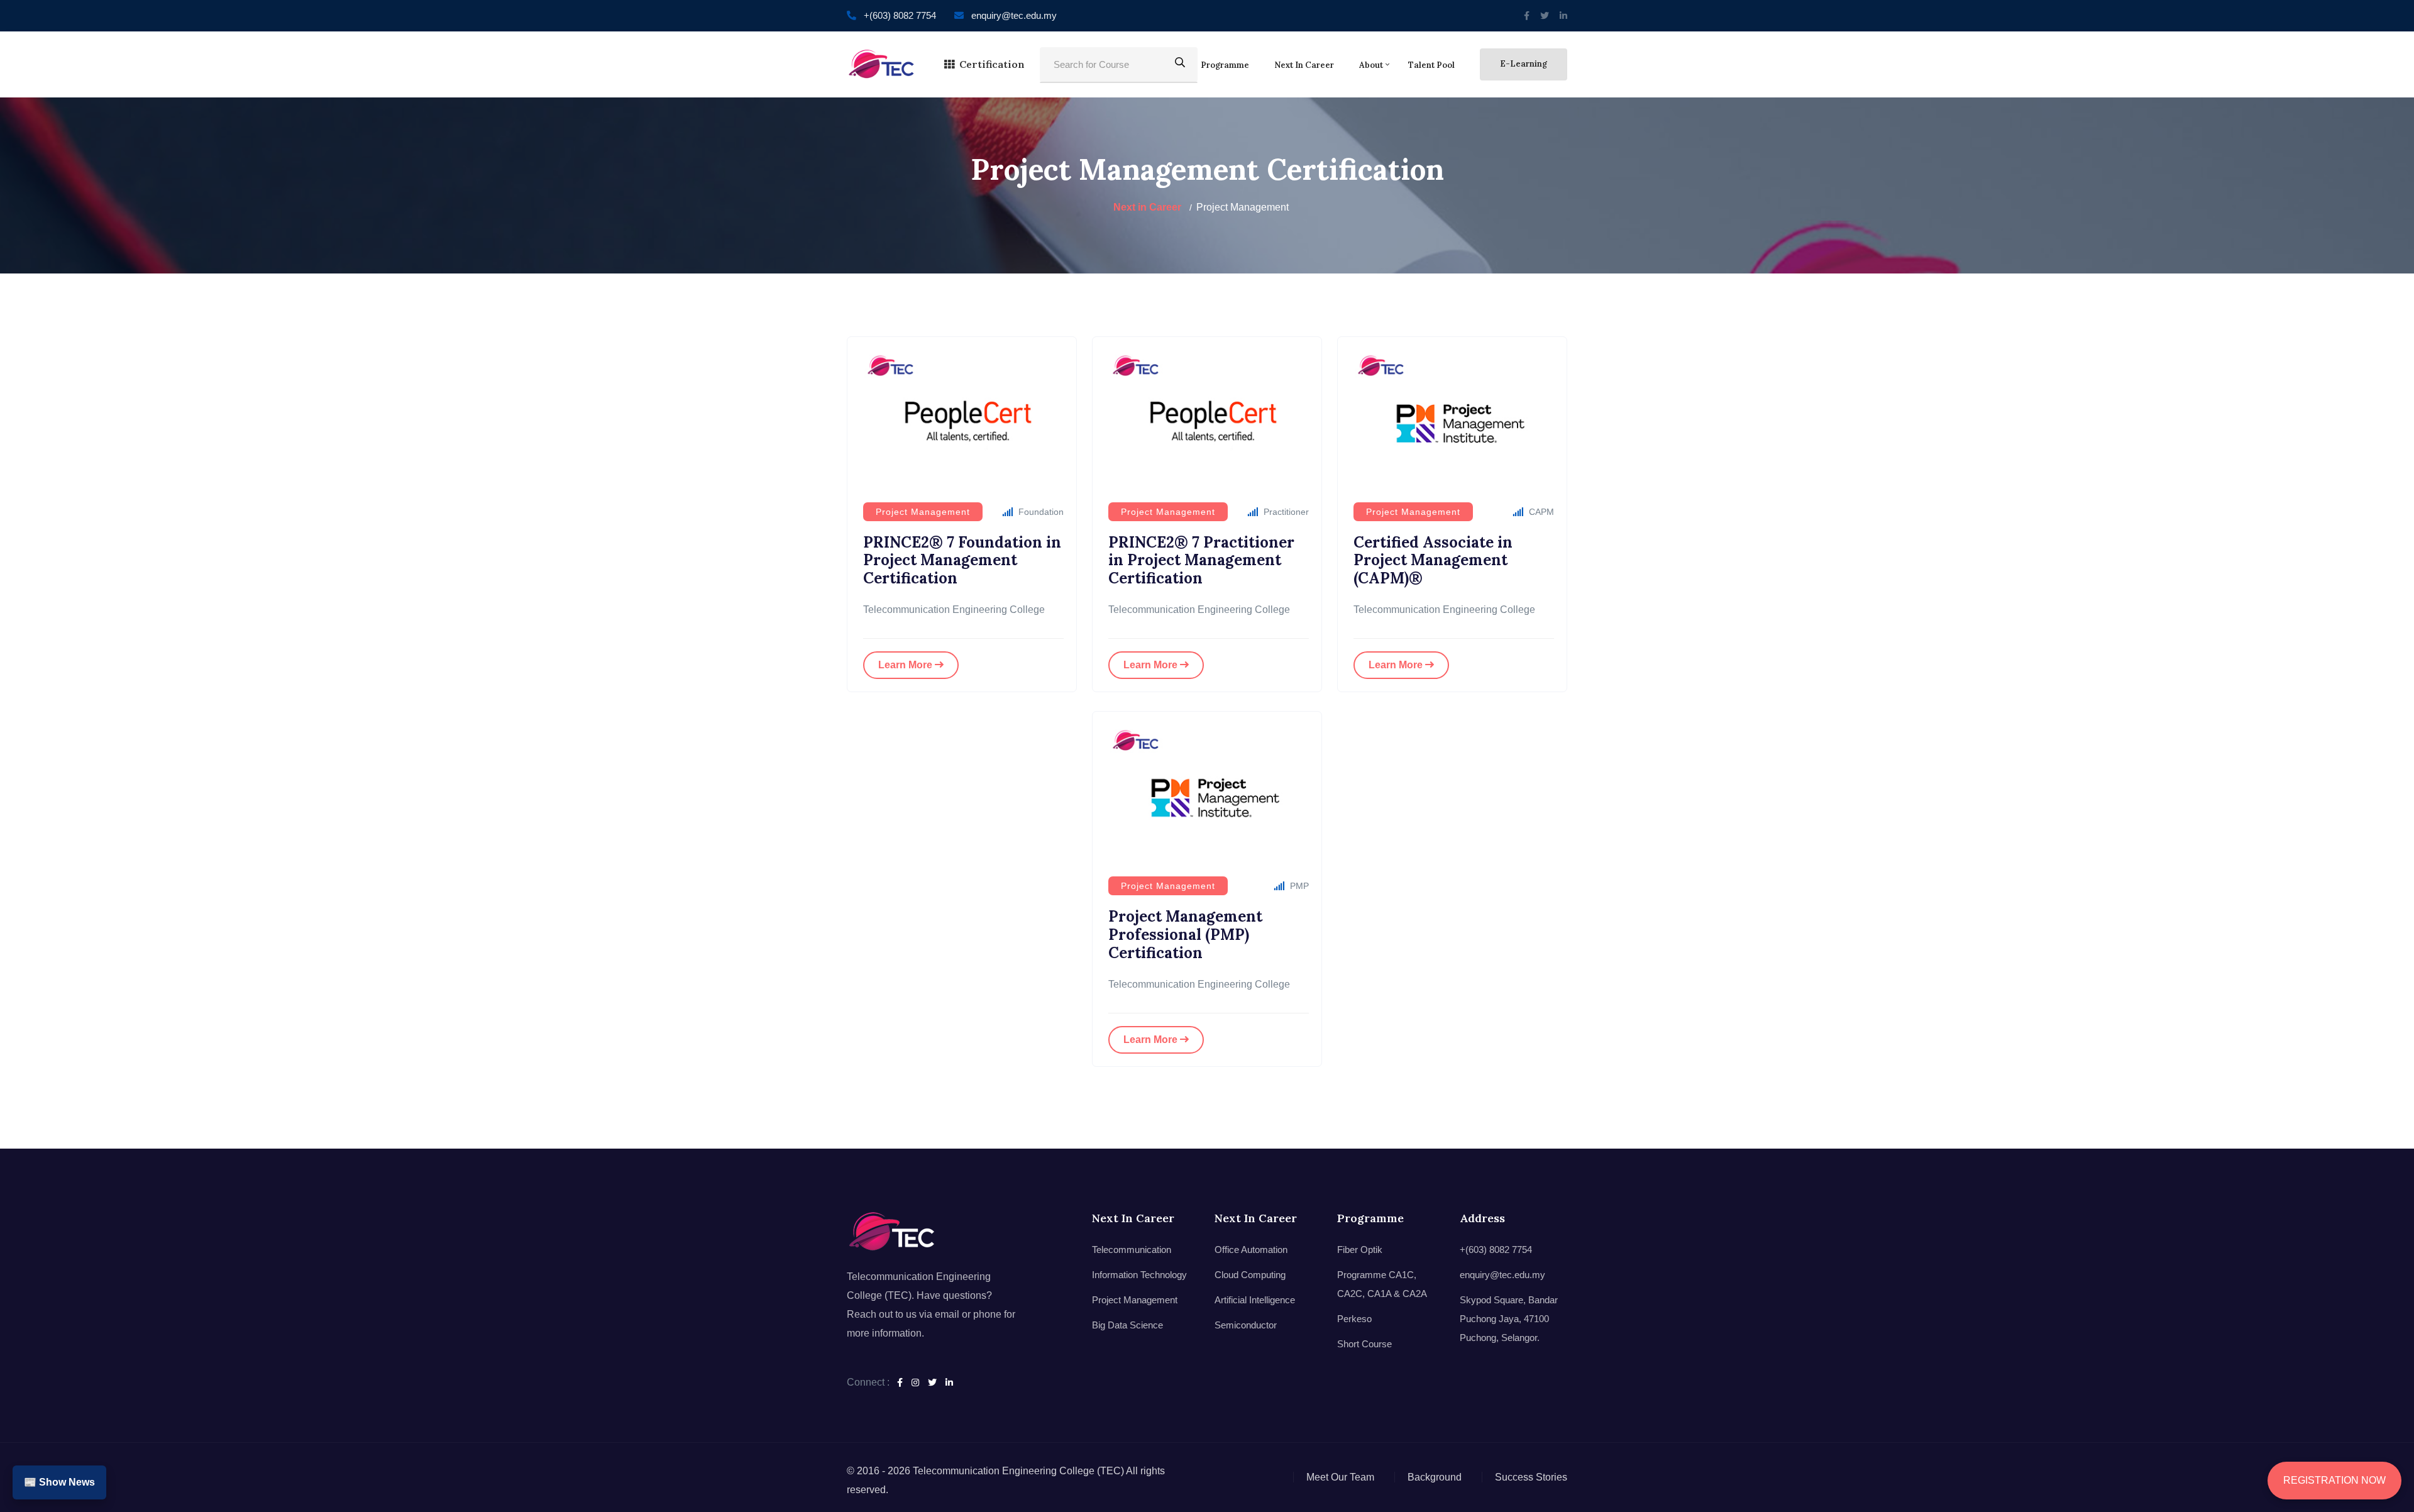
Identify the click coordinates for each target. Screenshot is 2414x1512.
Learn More (907, 665)
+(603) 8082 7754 (900, 15)
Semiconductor (1246, 1325)
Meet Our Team (1340, 1477)
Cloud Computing (1250, 1275)
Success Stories (1531, 1477)
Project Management (1135, 1300)
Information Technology (1139, 1275)
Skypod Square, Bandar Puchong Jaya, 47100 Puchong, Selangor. (1509, 1319)
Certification (992, 64)
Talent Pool (1431, 65)
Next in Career (1304, 65)
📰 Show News (59, 1482)
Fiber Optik (1360, 1250)
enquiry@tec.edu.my (1014, 15)
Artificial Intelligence (1255, 1300)
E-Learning (1524, 64)
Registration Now (2334, 1480)
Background (1435, 1477)
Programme (1225, 65)
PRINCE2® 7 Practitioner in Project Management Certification (1201, 560)
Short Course (1364, 1344)
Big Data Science (1127, 1325)
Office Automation (1251, 1250)
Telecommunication (1132, 1250)
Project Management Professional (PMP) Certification (1185, 935)
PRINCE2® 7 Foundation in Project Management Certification (962, 560)
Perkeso (1354, 1319)
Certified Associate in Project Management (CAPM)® (1433, 560)
